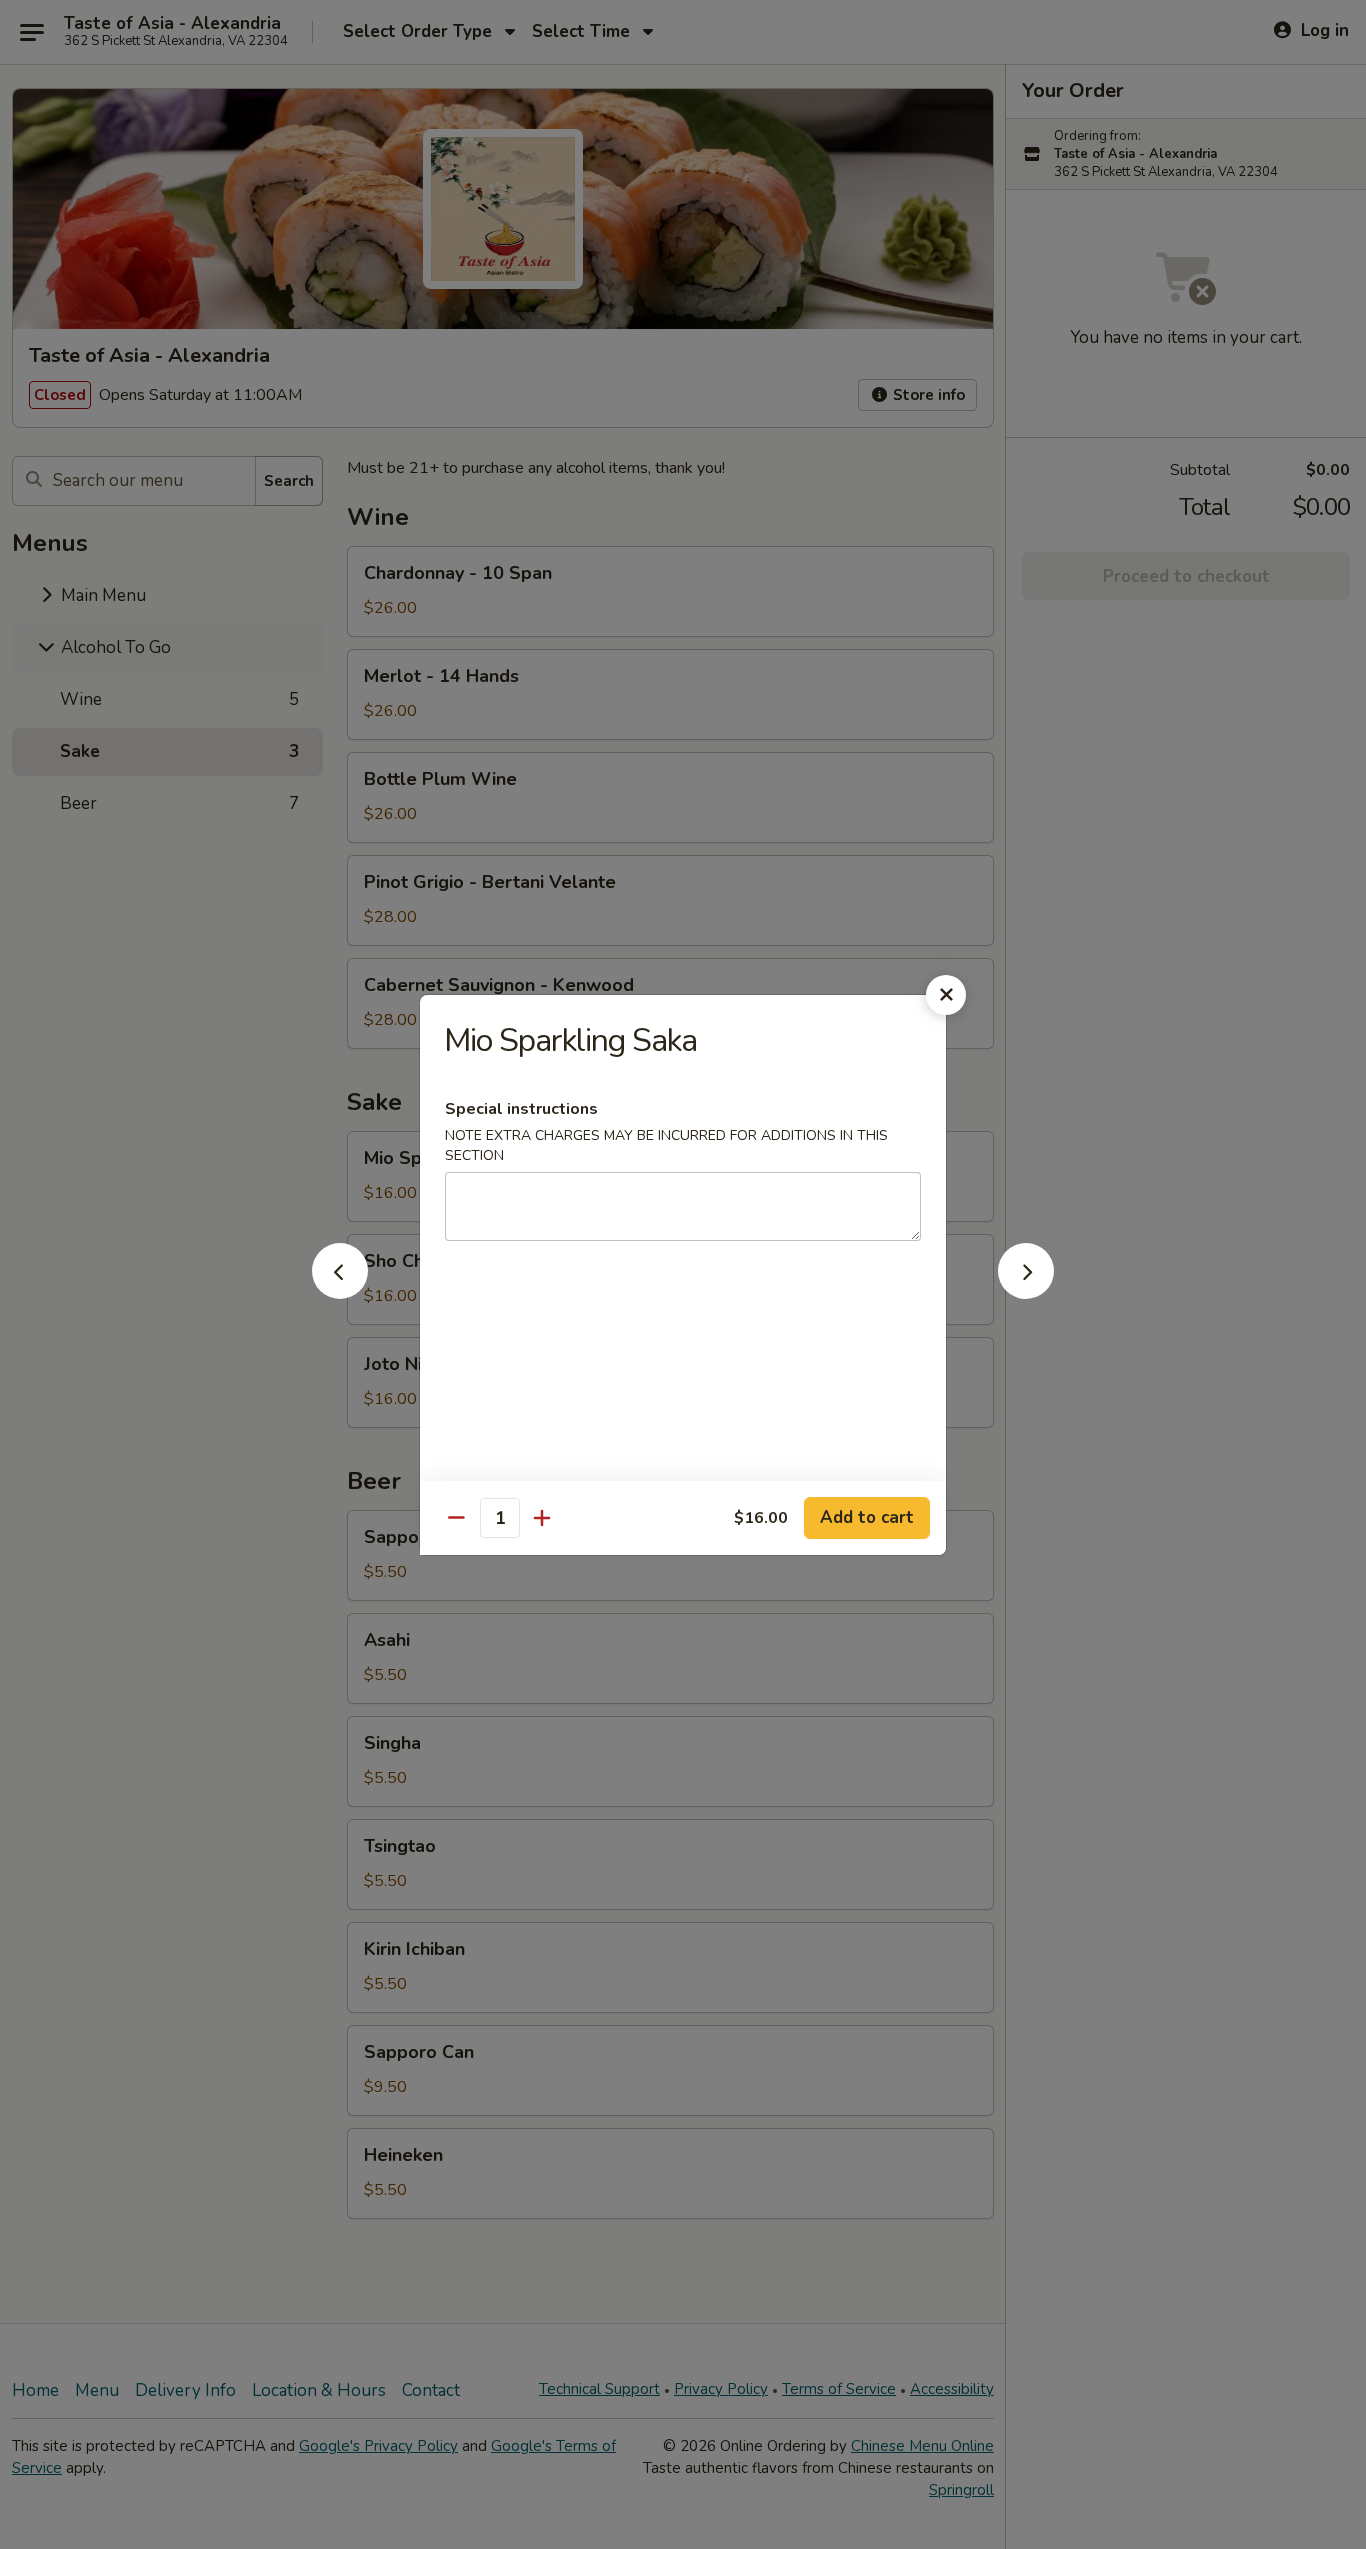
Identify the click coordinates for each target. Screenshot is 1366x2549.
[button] (340, 1293)
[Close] (946, 995)
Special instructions (521, 1109)
